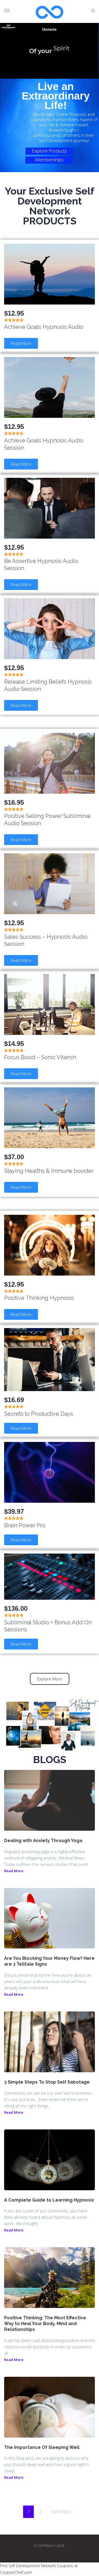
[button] (21, 343)
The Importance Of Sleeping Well (42, 2447)
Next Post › (61, 2512)
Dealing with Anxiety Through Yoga (43, 1841)
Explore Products (49, 151)
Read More (14, 1871)
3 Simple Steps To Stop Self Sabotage (47, 2082)
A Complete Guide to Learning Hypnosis (49, 2200)
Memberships (49, 160)
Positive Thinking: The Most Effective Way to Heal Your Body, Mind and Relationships (45, 2324)
